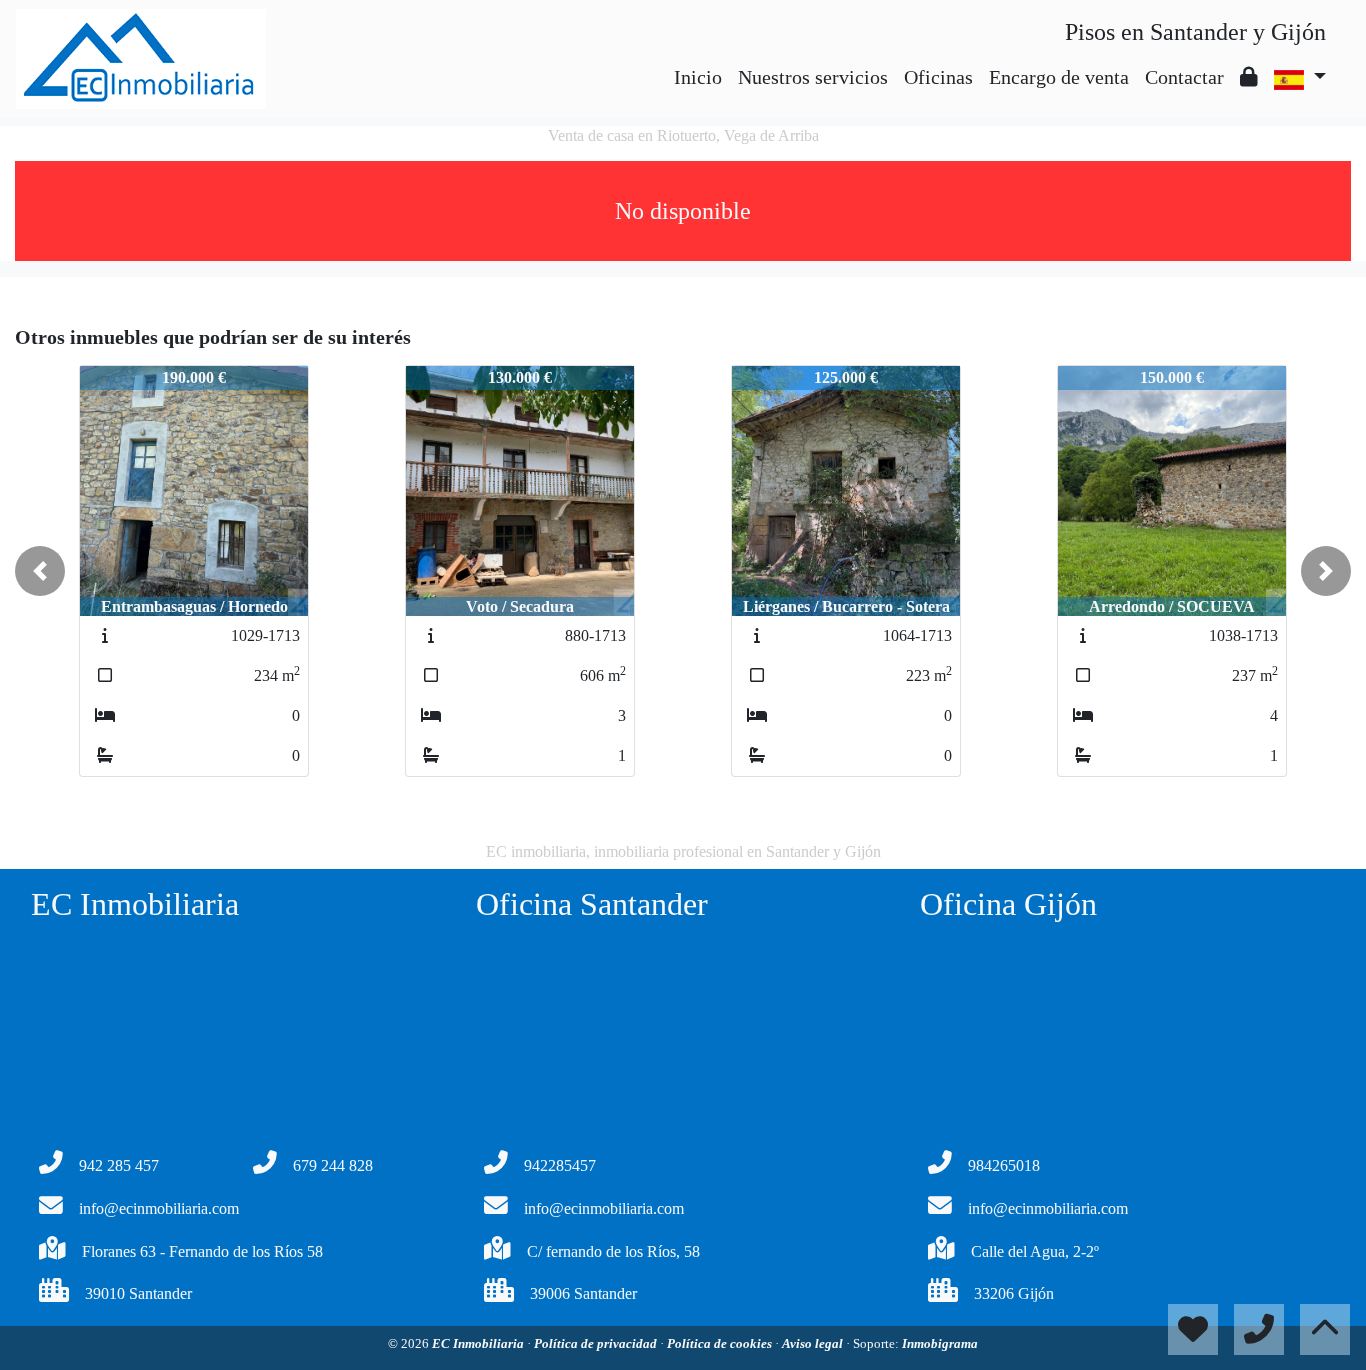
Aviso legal (814, 1343)
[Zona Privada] (1249, 77)
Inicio (698, 77)
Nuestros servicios (813, 77)
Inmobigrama (940, 1343)
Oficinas (938, 77)
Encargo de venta (1059, 77)
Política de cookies (721, 1343)
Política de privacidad (597, 1343)
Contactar (1184, 77)
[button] (40, 571)
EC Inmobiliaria (479, 1343)
